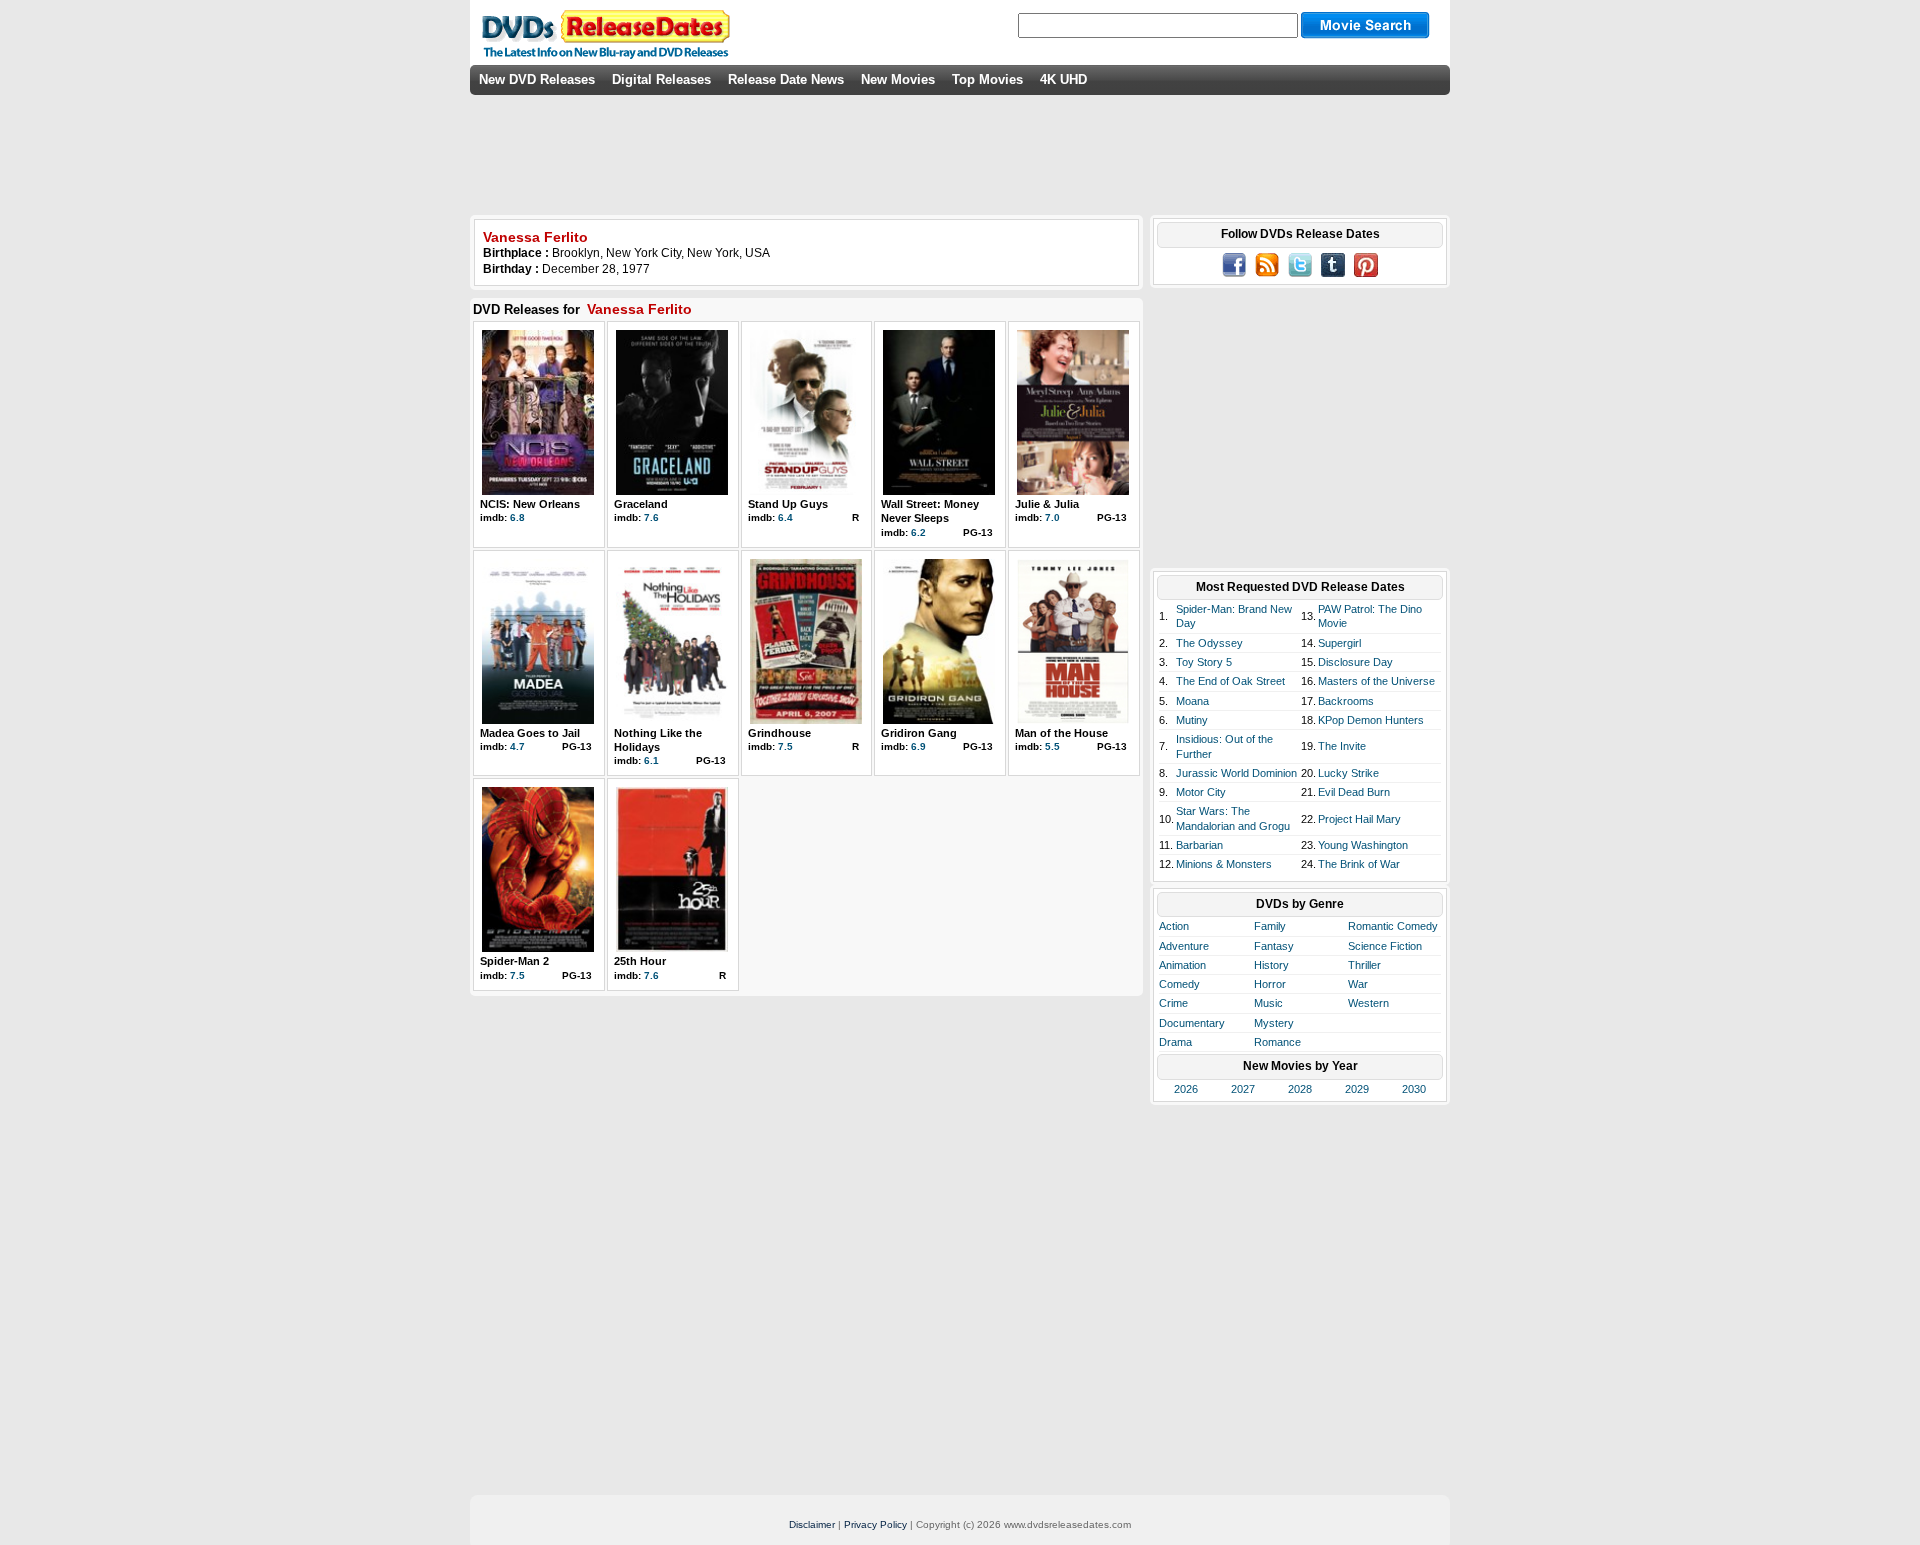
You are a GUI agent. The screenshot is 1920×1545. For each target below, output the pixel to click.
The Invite (1342, 746)
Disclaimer (812, 1524)
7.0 (1052, 517)
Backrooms (1346, 701)
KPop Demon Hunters (1371, 720)
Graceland (641, 504)
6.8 (517, 517)
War (1358, 984)
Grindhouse (779, 733)
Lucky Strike (1348, 773)
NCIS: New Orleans (530, 504)
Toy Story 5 (1204, 662)
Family (1270, 926)
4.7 (517, 746)
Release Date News (786, 79)
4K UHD (1063, 79)
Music (1268, 1003)
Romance (1277, 1042)
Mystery (1274, 1023)
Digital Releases (661, 79)
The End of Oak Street (1230, 681)
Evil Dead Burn (1354, 792)
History (1271, 965)
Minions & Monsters (1224, 864)
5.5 (1052, 746)
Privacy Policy (875, 1524)
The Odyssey (1209, 643)
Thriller (1364, 965)
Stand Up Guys (788, 504)
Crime (1173, 1003)
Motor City (1201, 792)
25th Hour (640, 961)
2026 (1186, 1089)
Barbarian (1199, 845)
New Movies (898, 79)
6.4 (785, 517)
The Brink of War (1359, 864)
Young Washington (1363, 845)
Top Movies (987, 79)
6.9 (918, 746)
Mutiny (1192, 720)
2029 (1357, 1089)
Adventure (1184, 946)
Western (1368, 1003)
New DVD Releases (537, 79)
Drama (1175, 1042)
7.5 (785, 746)
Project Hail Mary (1359, 819)
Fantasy (1274, 946)
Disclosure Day (1355, 662)
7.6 (651, 517)
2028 (1300, 1089)
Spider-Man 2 (514, 961)
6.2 (918, 532)
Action (1174, 926)
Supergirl (1339, 643)
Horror (1270, 984)
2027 (1243, 1089)
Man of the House (1061, 733)
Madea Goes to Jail (530, 733)
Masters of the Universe (1376, 681)
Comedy (1179, 984)
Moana (1192, 701)
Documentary (1192, 1023)
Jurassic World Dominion (1236, 773)
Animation (1182, 965)
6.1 (651, 760)
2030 (1414, 1089)
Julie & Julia (1047, 504)
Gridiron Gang (919, 733)
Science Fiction (1385, 946)
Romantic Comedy (1393, 926)
